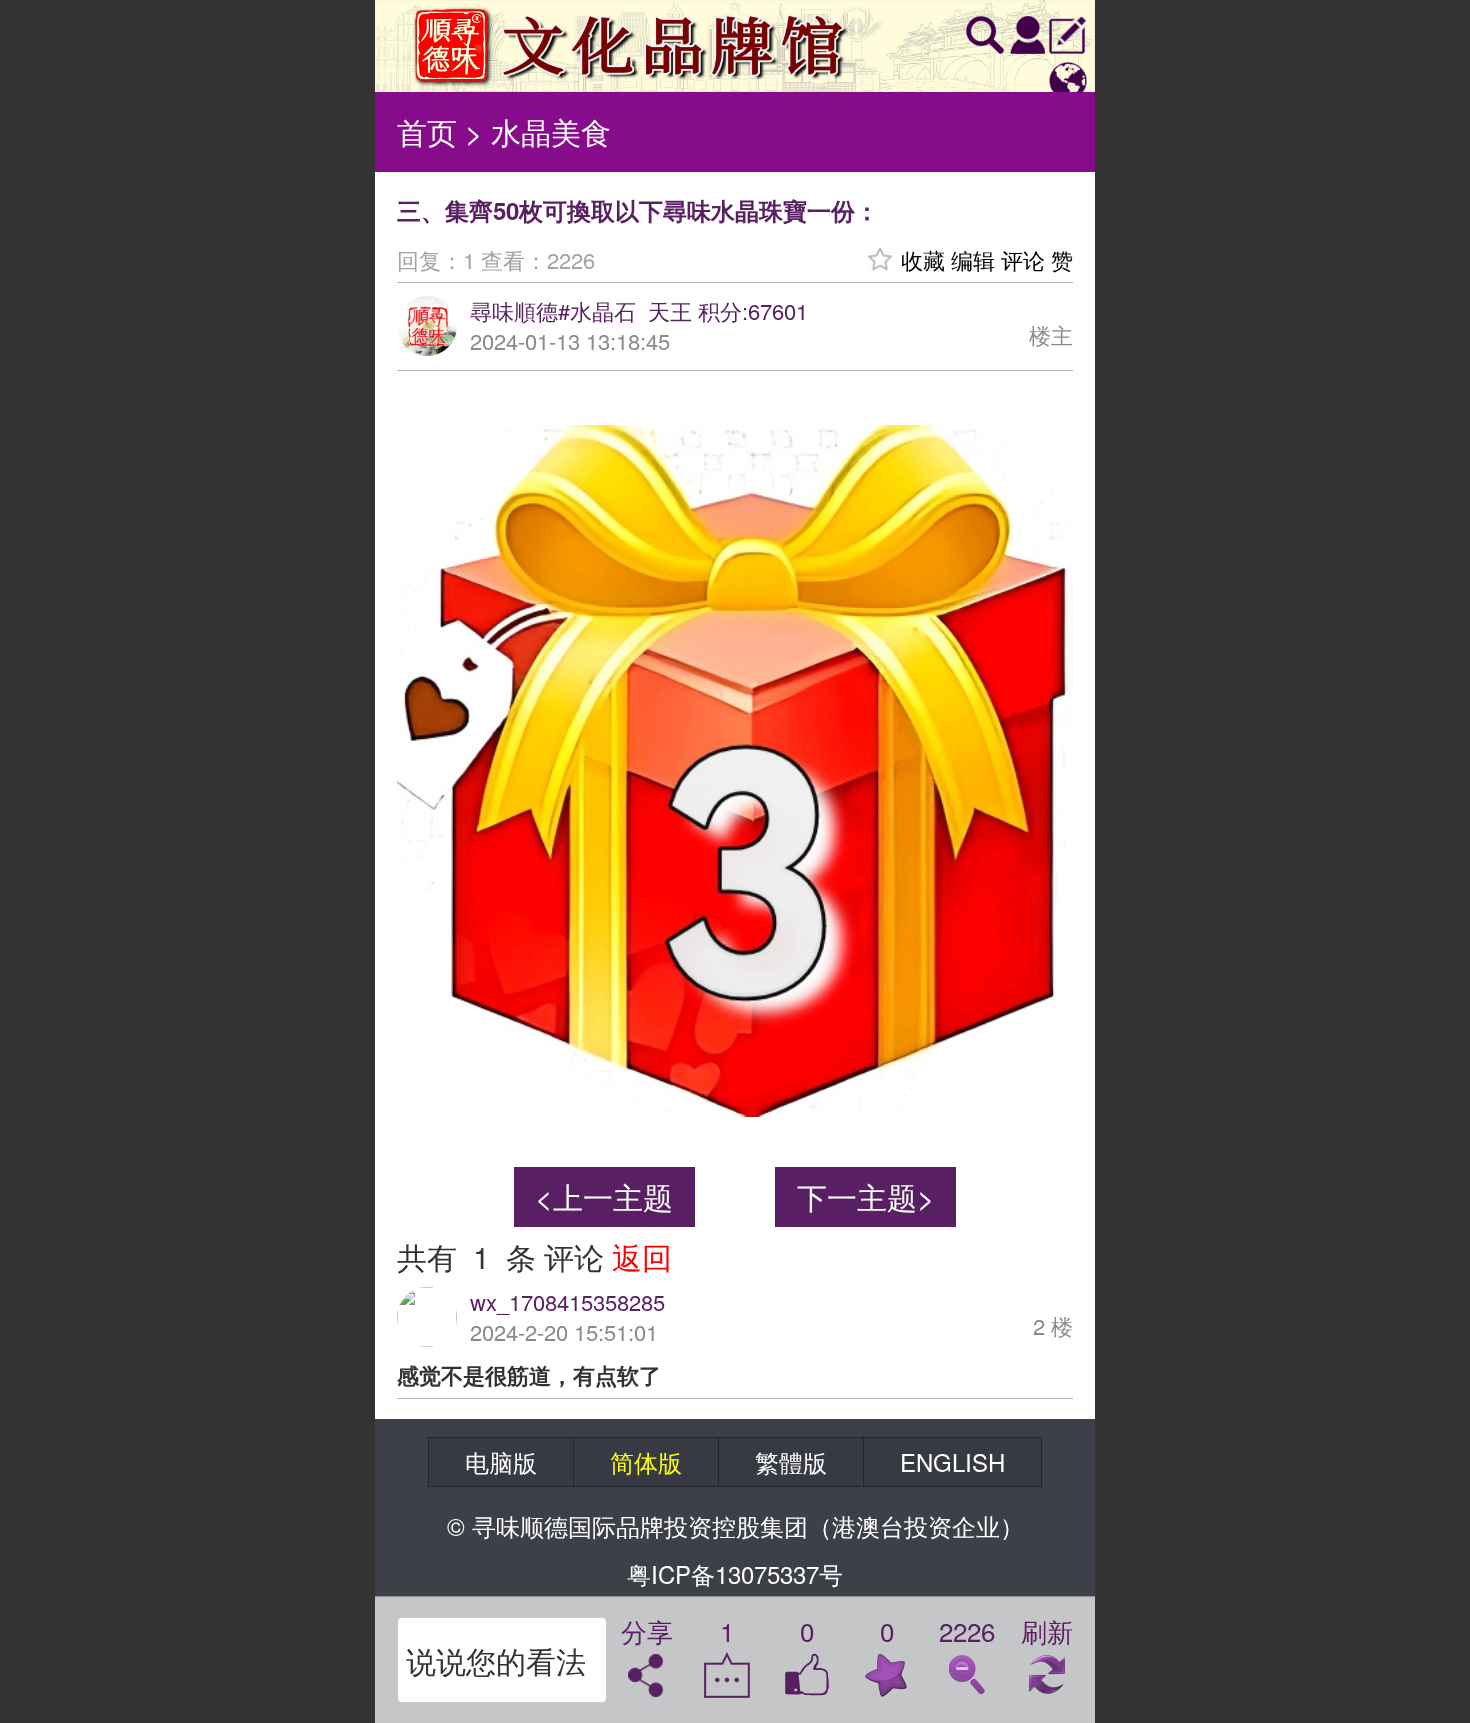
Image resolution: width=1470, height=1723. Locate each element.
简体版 (646, 1461)
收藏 (923, 259)
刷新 (1047, 1633)
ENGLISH (952, 1461)
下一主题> (866, 1196)
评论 (1023, 259)
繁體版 (791, 1461)
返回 (642, 1256)
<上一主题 (604, 1196)
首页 (427, 131)
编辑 (973, 259)
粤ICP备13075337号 (735, 1573)
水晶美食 (551, 131)
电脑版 (501, 1461)
